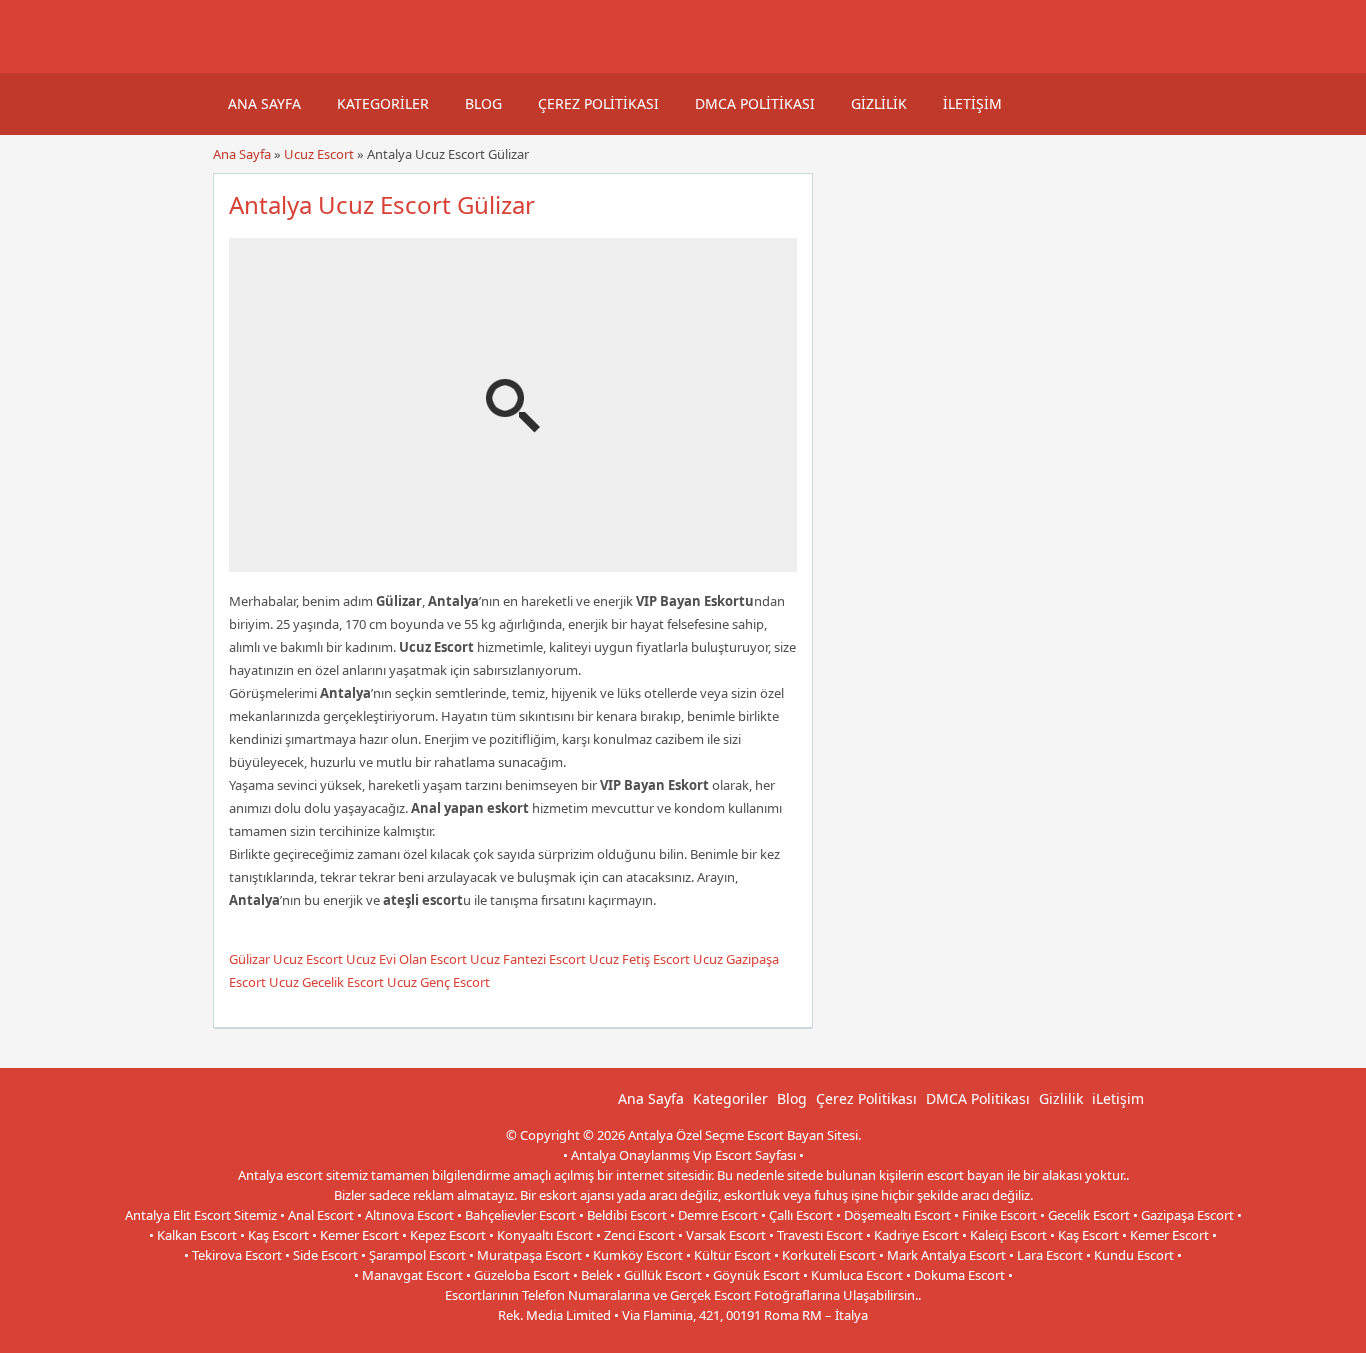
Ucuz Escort (319, 154)
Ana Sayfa (264, 103)
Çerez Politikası (598, 103)
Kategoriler (383, 103)
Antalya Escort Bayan (727, 1335)
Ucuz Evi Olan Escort (406, 959)
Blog (483, 103)
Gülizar (249, 959)
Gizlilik (879, 103)
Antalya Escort (619, 1335)
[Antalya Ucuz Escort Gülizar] (513, 563)
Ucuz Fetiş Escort (639, 959)
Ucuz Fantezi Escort (528, 959)
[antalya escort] (238, 63)
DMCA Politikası (755, 103)
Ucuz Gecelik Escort (326, 982)
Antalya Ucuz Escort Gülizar (382, 204)
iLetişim (972, 103)
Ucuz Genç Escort (438, 982)
